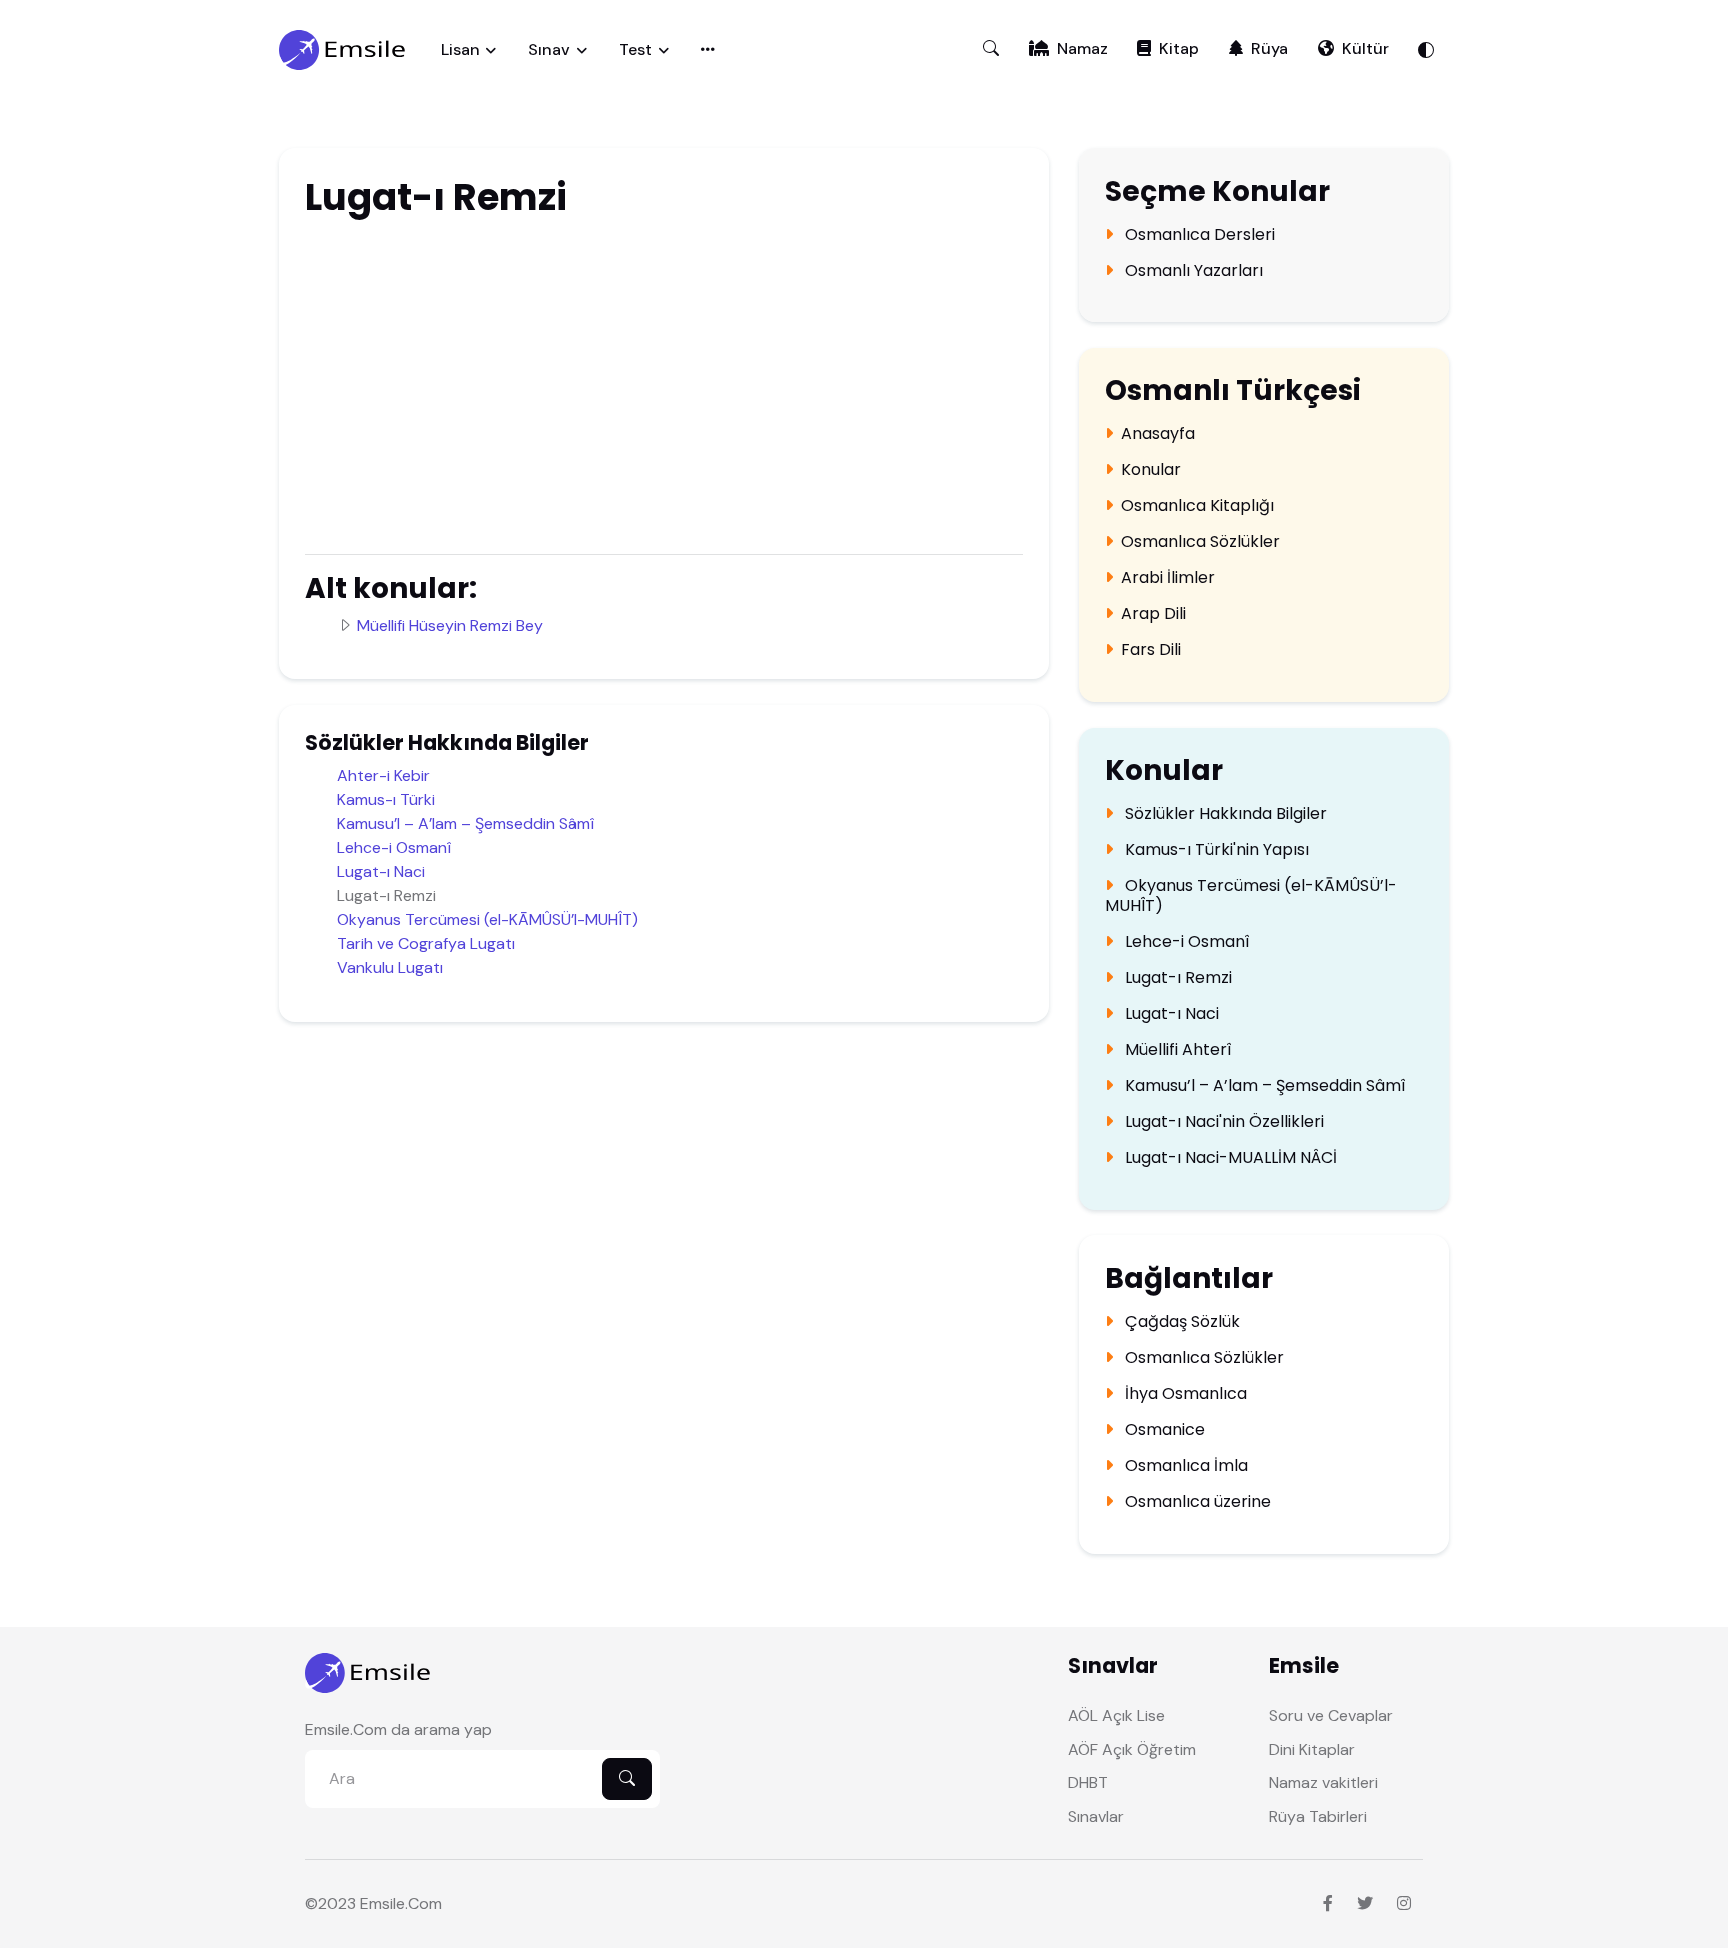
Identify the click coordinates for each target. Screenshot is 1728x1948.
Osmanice (1163, 1430)
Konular (1151, 470)
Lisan (460, 49)
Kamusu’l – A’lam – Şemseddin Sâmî (465, 823)
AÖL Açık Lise (1116, 1715)
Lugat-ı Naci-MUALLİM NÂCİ (1229, 1158)
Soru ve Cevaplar (1331, 1715)
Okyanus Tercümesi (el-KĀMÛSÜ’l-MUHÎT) (487, 919)
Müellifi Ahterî (1176, 1050)
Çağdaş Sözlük (1180, 1322)
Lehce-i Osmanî (394, 847)
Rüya (1269, 48)
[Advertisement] (580, 383)
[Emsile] (344, 50)
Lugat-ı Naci (381, 871)
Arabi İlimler (1168, 578)
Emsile (382, 1903)
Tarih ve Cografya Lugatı (426, 943)
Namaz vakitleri (1323, 1782)
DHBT (1088, 1782)
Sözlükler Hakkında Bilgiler (1224, 814)
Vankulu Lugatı (390, 967)
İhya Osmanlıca (1184, 1394)
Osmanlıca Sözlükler (1200, 542)
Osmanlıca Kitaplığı (1197, 506)
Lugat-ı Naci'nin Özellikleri (1222, 1122)
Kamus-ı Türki (386, 799)
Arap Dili (1153, 614)
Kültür (1365, 48)
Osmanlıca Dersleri (1198, 235)
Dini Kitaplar (1312, 1749)
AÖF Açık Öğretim (1132, 1749)
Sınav (549, 49)
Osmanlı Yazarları (1192, 271)
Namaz (1082, 48)
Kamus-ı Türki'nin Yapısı (1215, 850)
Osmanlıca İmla (1184, 1466)
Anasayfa (1158, 434)
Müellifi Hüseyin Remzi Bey (450, 625)
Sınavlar (1096, 1816)
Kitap (1179, 48)
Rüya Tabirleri (1318, 1816)
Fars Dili (1151, 650)
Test (635, 49)
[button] (991, 49)
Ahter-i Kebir (383, 775)
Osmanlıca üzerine (1196, 1502)
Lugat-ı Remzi (1176, 978)
